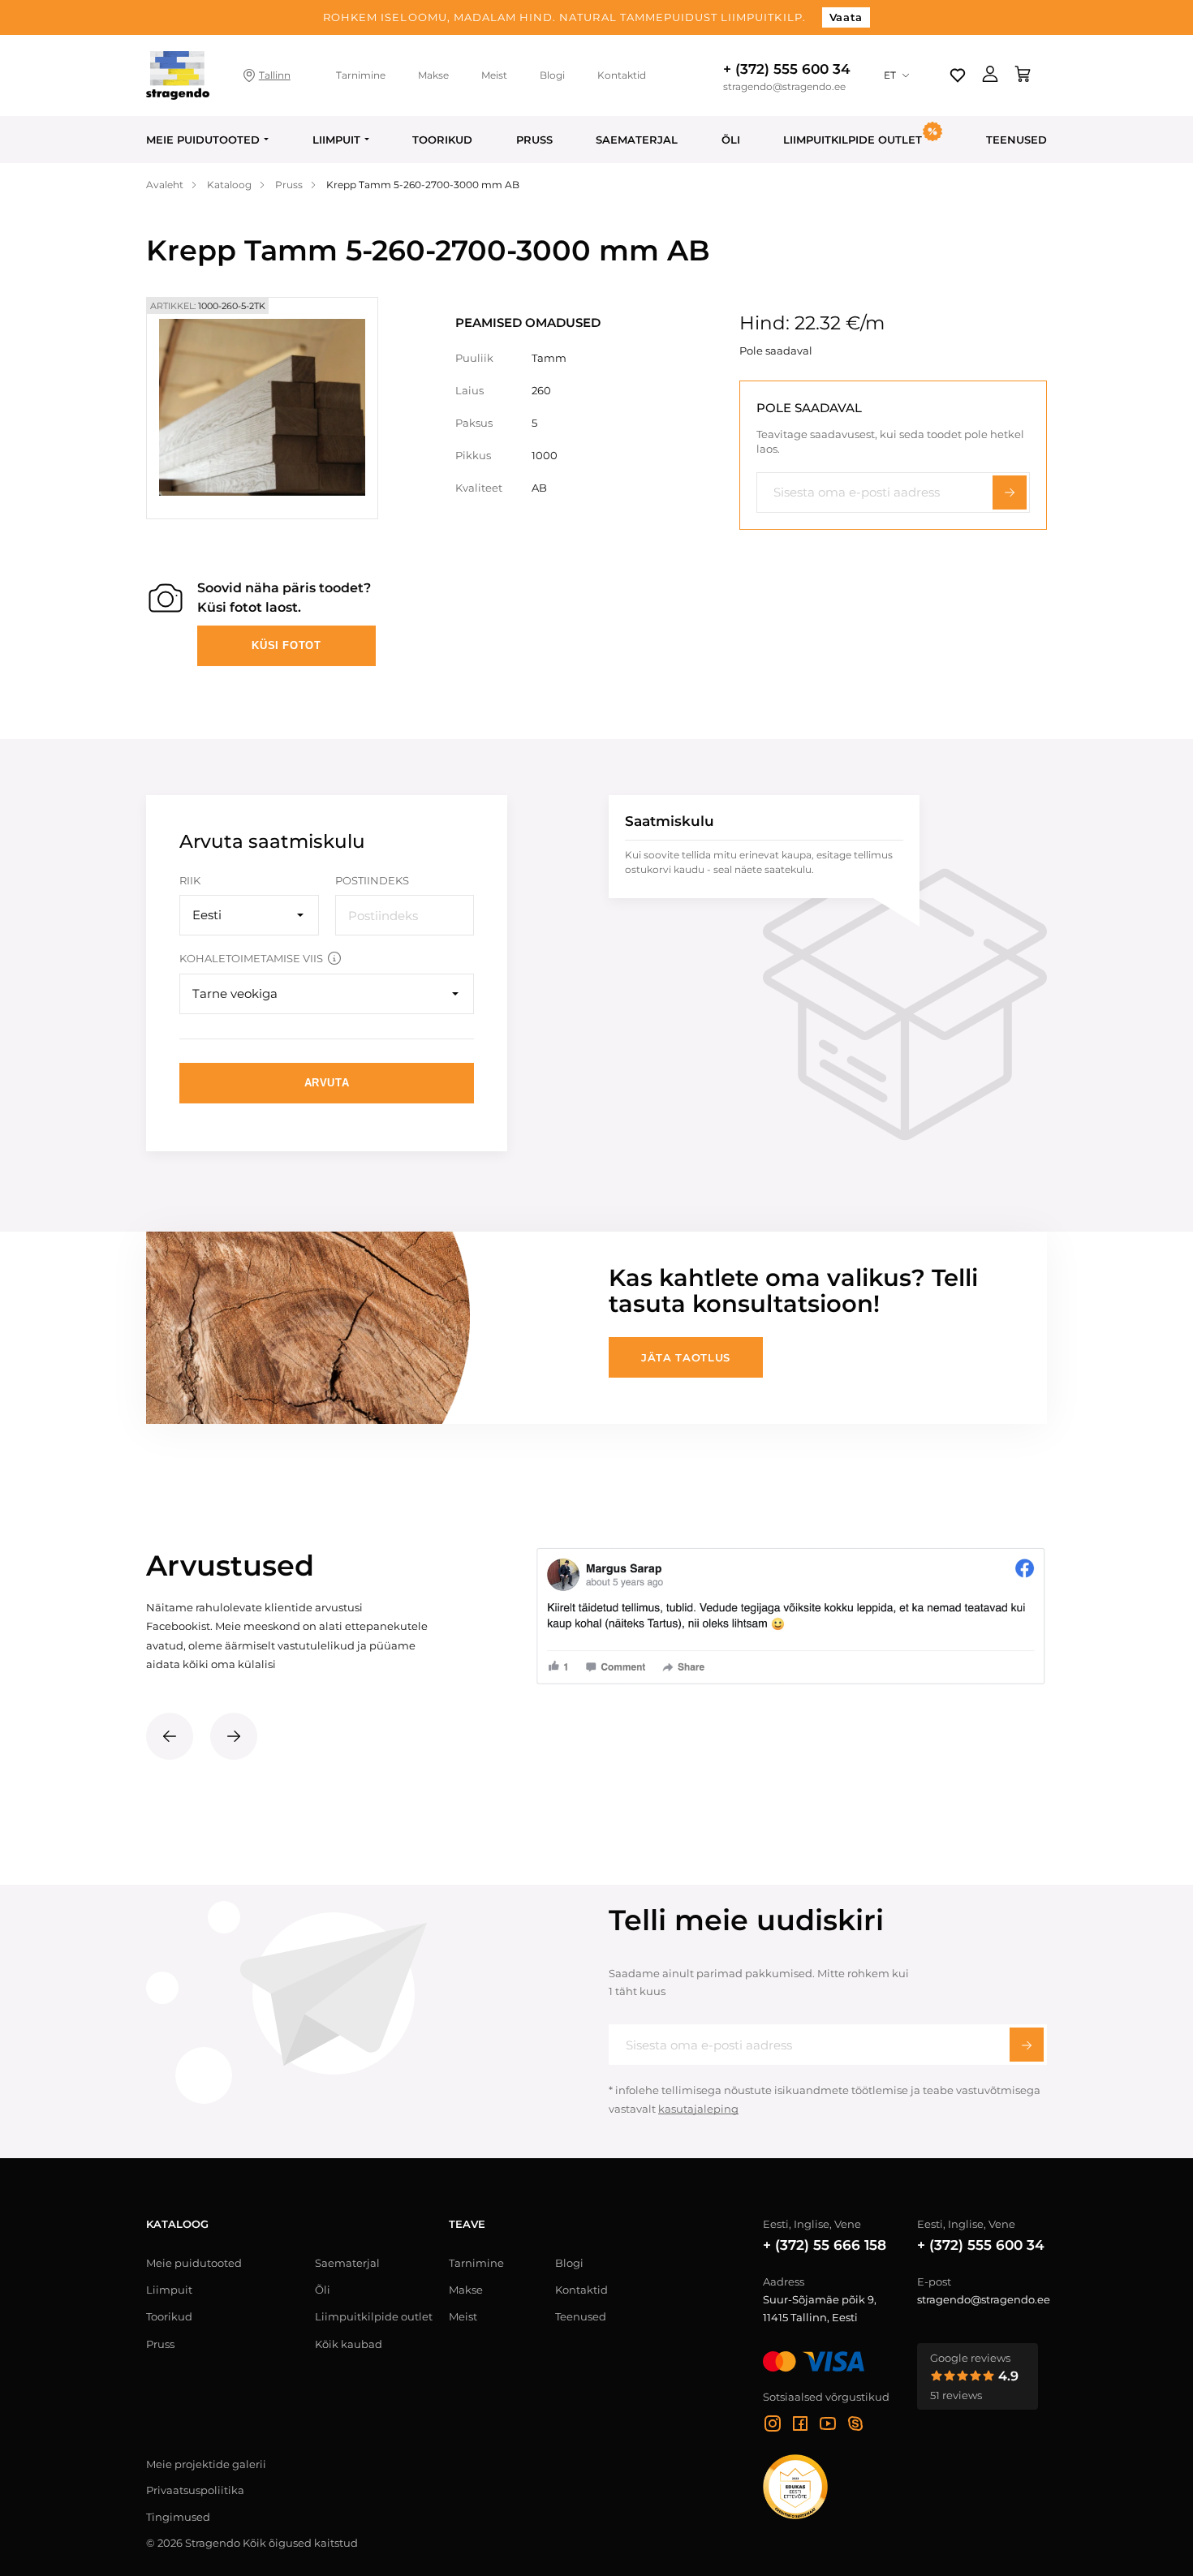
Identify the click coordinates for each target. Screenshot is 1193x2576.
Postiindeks (372, 880)
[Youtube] (828, 2426)
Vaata (846, 17)
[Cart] (1023, 75)
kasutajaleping (698, 2109)
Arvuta (327, 1083)
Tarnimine (361, 75)
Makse (433, 75)
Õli (731, 140)
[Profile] (990, 75)
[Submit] (1027, 2045)
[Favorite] (958, 75)
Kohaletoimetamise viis (251, 958)
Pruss (534, 140)
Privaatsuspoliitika (195, 2490)
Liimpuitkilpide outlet (374, 2316)
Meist (494, 75)
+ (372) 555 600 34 (787, 69)
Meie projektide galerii (206, 2464)
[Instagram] (773, 2426)
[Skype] (855, 2426)
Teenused (1016, 140)
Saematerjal (637, 140)
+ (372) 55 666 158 (825, 2245)
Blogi (552, 75)
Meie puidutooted (203, 140)
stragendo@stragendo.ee (784, 87)
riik (190, 880)
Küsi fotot (286, 645)
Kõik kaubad (349, 2344)
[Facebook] (800, 2426)
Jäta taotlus (686, 1357)
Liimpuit (336, 140)
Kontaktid (622, 75)
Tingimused (178, 2517)
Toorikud (442, 140)
